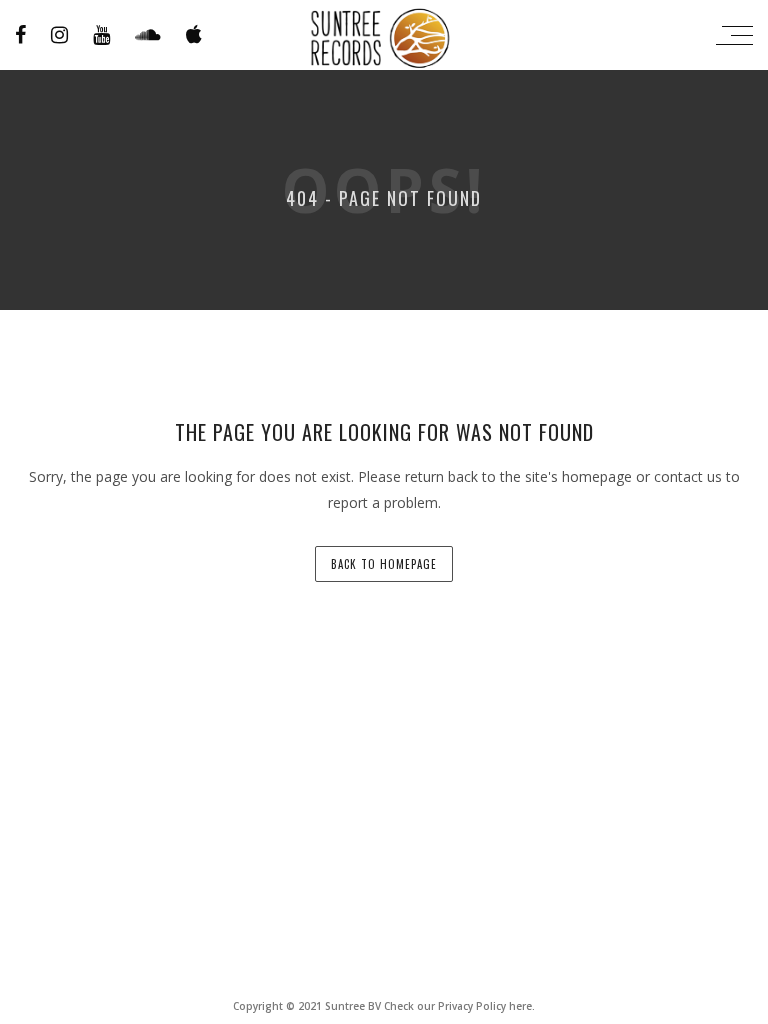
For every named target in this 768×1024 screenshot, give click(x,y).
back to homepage (384, 564)
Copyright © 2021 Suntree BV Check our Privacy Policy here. (384, 1006)
